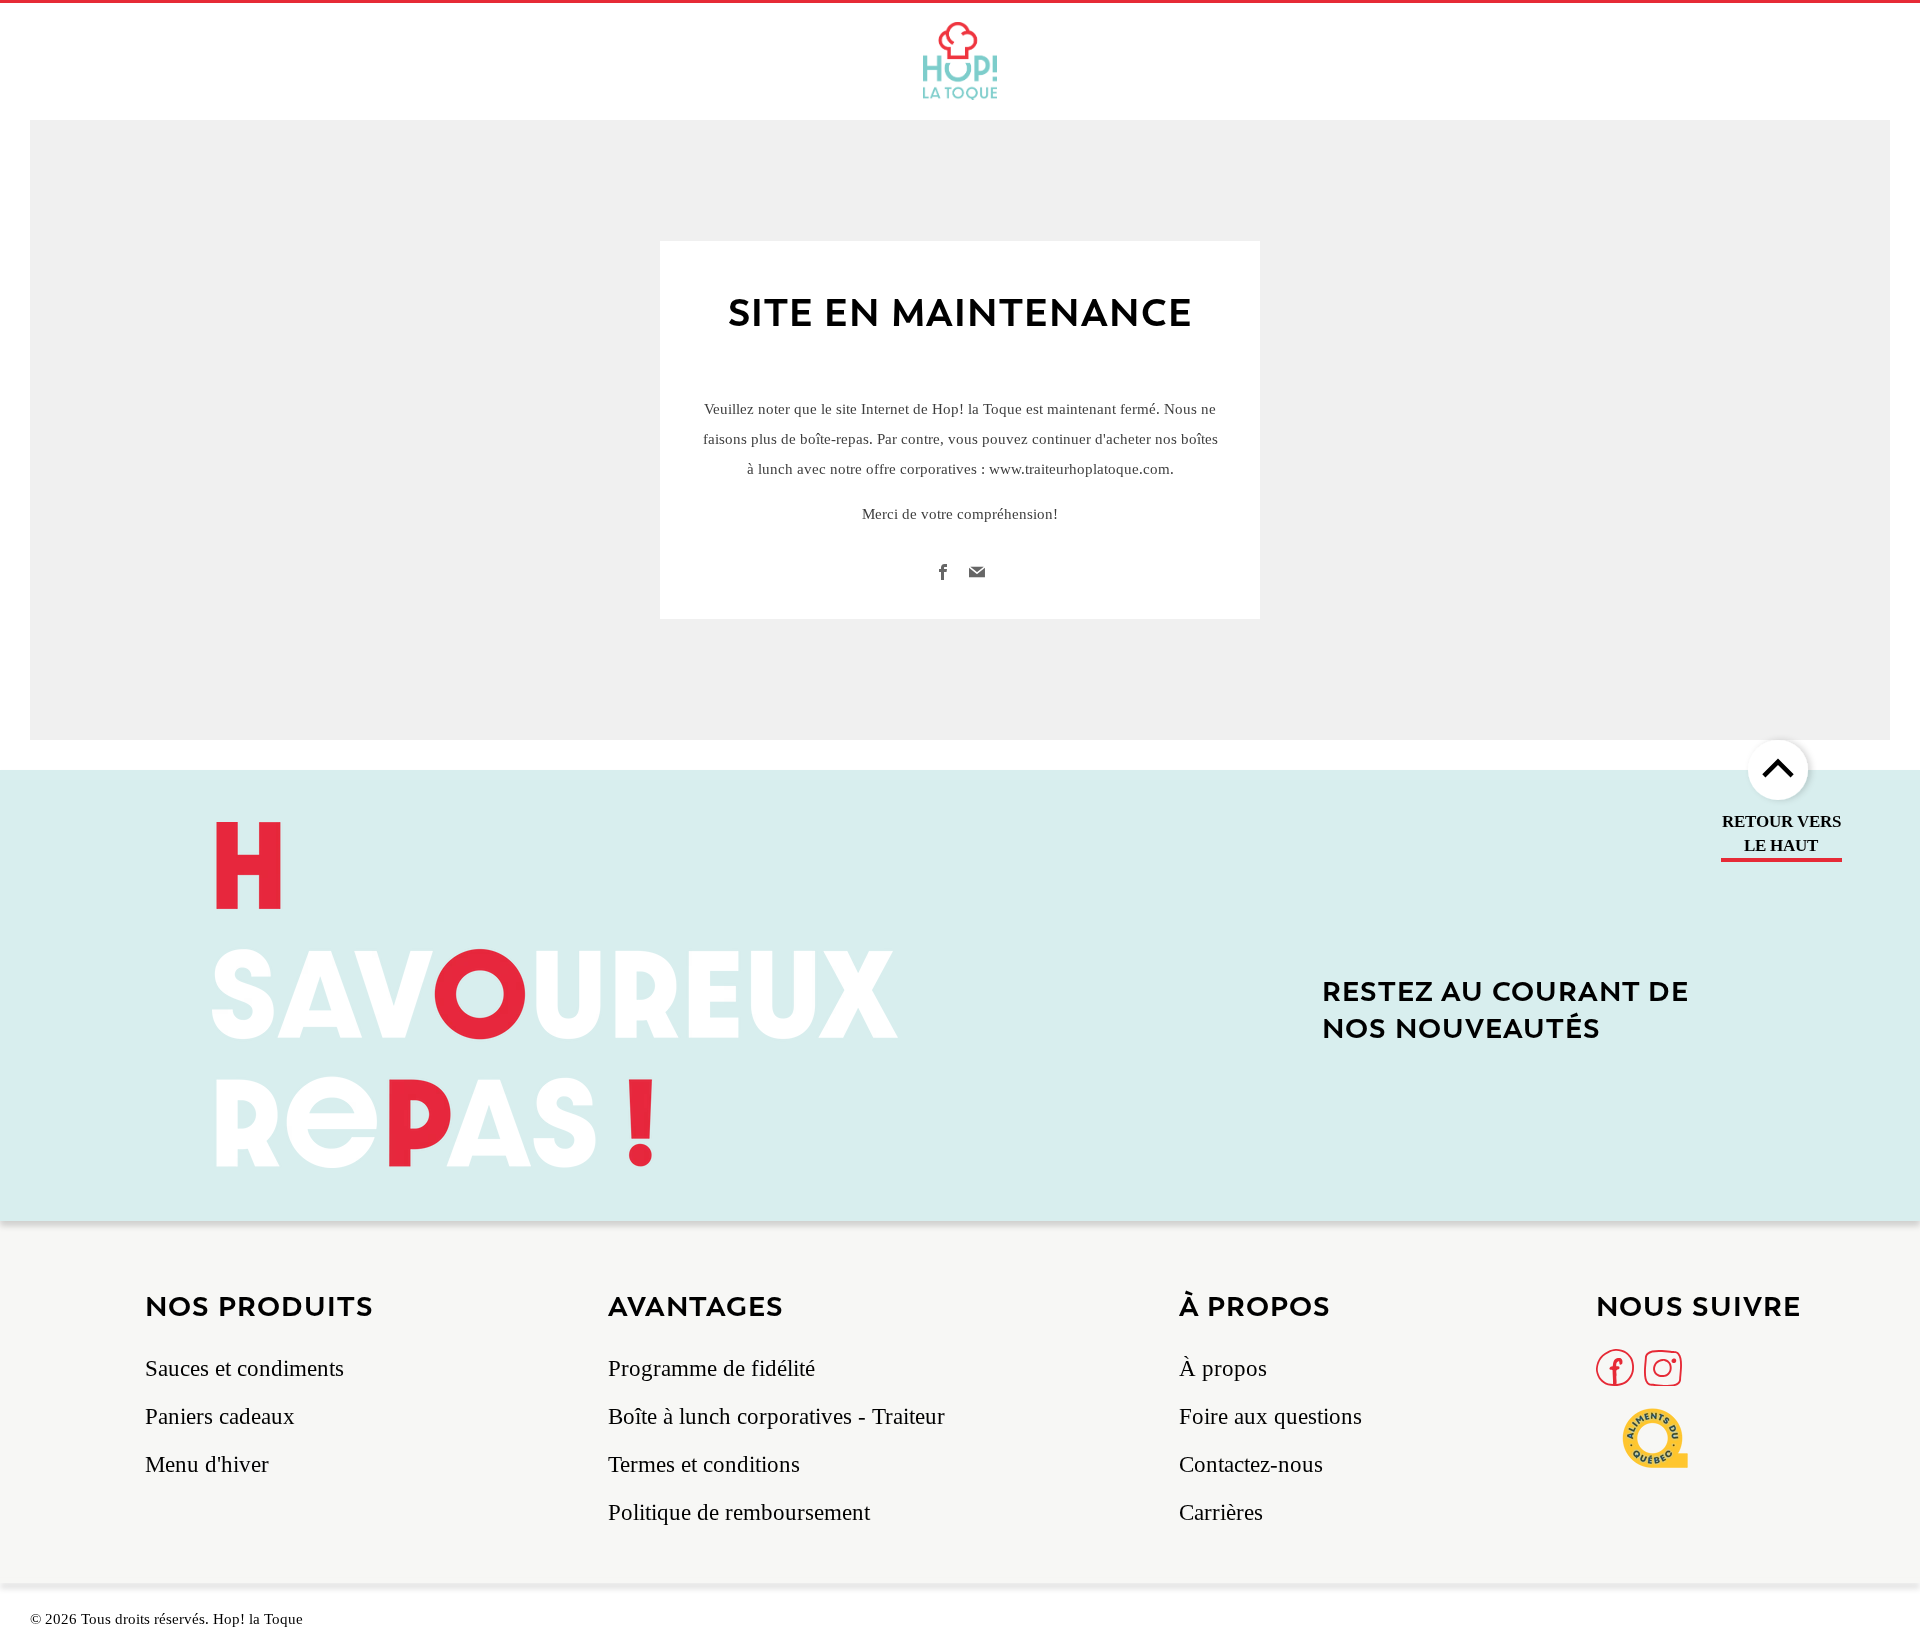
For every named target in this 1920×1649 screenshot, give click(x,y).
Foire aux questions (1270, 1416)
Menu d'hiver (207, 1464)
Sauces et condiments (244, 1368)
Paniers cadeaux (220, 1416)
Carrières (1221, 1512)
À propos (1223, 1368)
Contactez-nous (1251, 1464)
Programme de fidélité (711, 1368)
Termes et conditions (704, 1464)
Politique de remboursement (739, 1512)
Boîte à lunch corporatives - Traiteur (776, 1416)
